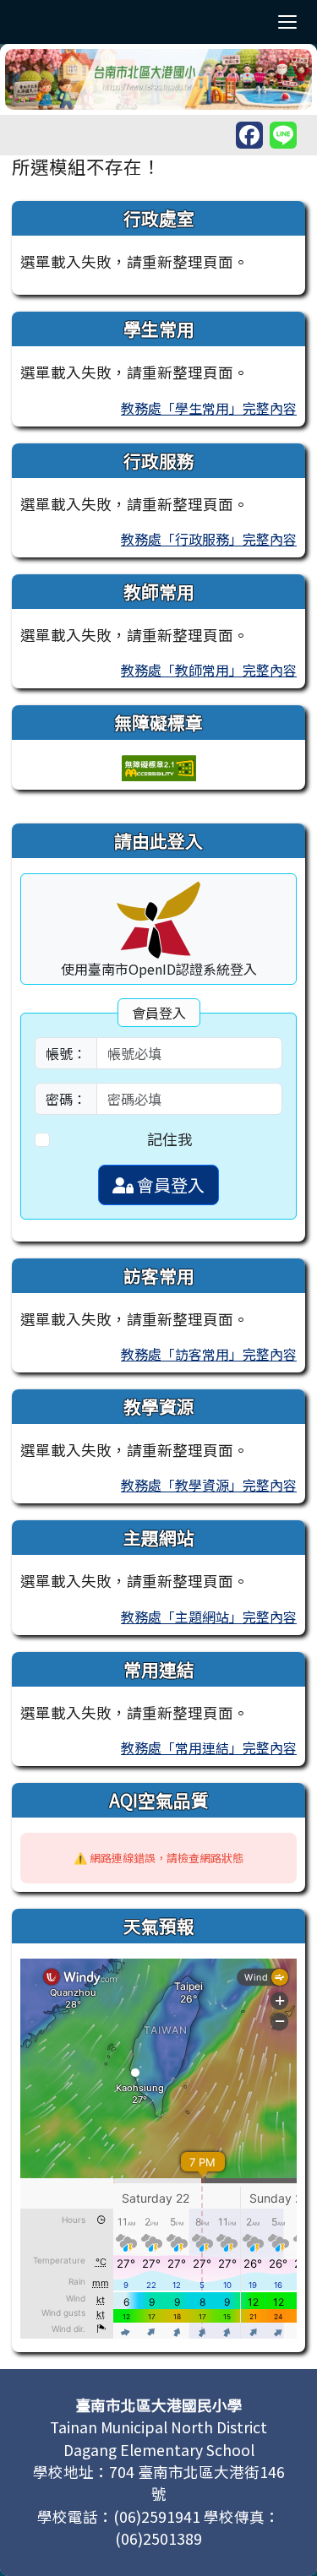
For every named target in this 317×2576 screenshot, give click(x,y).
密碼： (66, 1099)
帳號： (66, 1053)
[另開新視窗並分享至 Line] (283, 135)
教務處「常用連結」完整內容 (209, 1747)
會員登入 (169, 1185)
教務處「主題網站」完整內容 (209, 1617)
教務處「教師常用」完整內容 (209, 670)
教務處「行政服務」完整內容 (209, 539)
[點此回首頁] (158, 79)
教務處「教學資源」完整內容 (209, 1485)
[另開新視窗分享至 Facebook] (249, 135)
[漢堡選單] (287, 22)
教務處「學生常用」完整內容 (209, 408)
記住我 (170, 1139)
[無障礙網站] (159, 766)
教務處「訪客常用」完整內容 (209, 1354)
